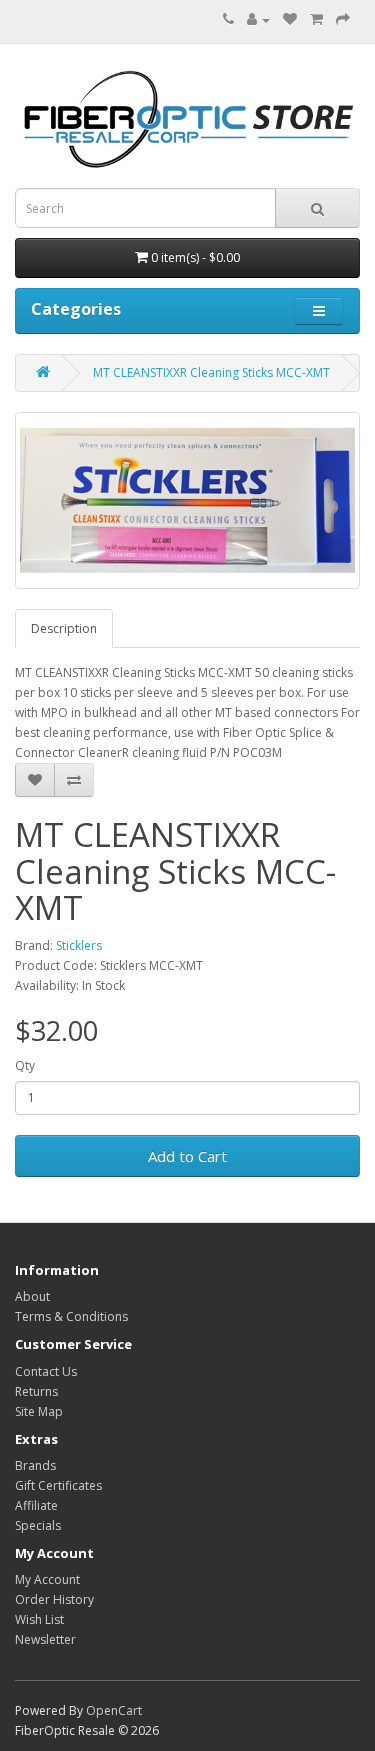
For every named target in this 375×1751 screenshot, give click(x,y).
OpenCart (114, 1710)
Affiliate (36, 1505)
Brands (35, 1465)
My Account (47, 1579)
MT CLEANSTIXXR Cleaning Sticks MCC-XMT (211, 372)
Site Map (39, 1411)
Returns (36, 1391)
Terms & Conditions (71, 1316)
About (32, 1296)
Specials (38, 1525)
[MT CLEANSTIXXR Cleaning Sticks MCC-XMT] (187, 501)
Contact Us (46, 1371)
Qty (25, 1065)
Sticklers (79, 945)
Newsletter (45, 1639)
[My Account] (258, 19)
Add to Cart (187, 1156)
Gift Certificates (58, 1485)
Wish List (39, 1619)
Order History (54, 1599)
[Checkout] (343, 19)
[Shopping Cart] (316, 19)
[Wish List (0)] (290, 19)
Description (64, 628)
